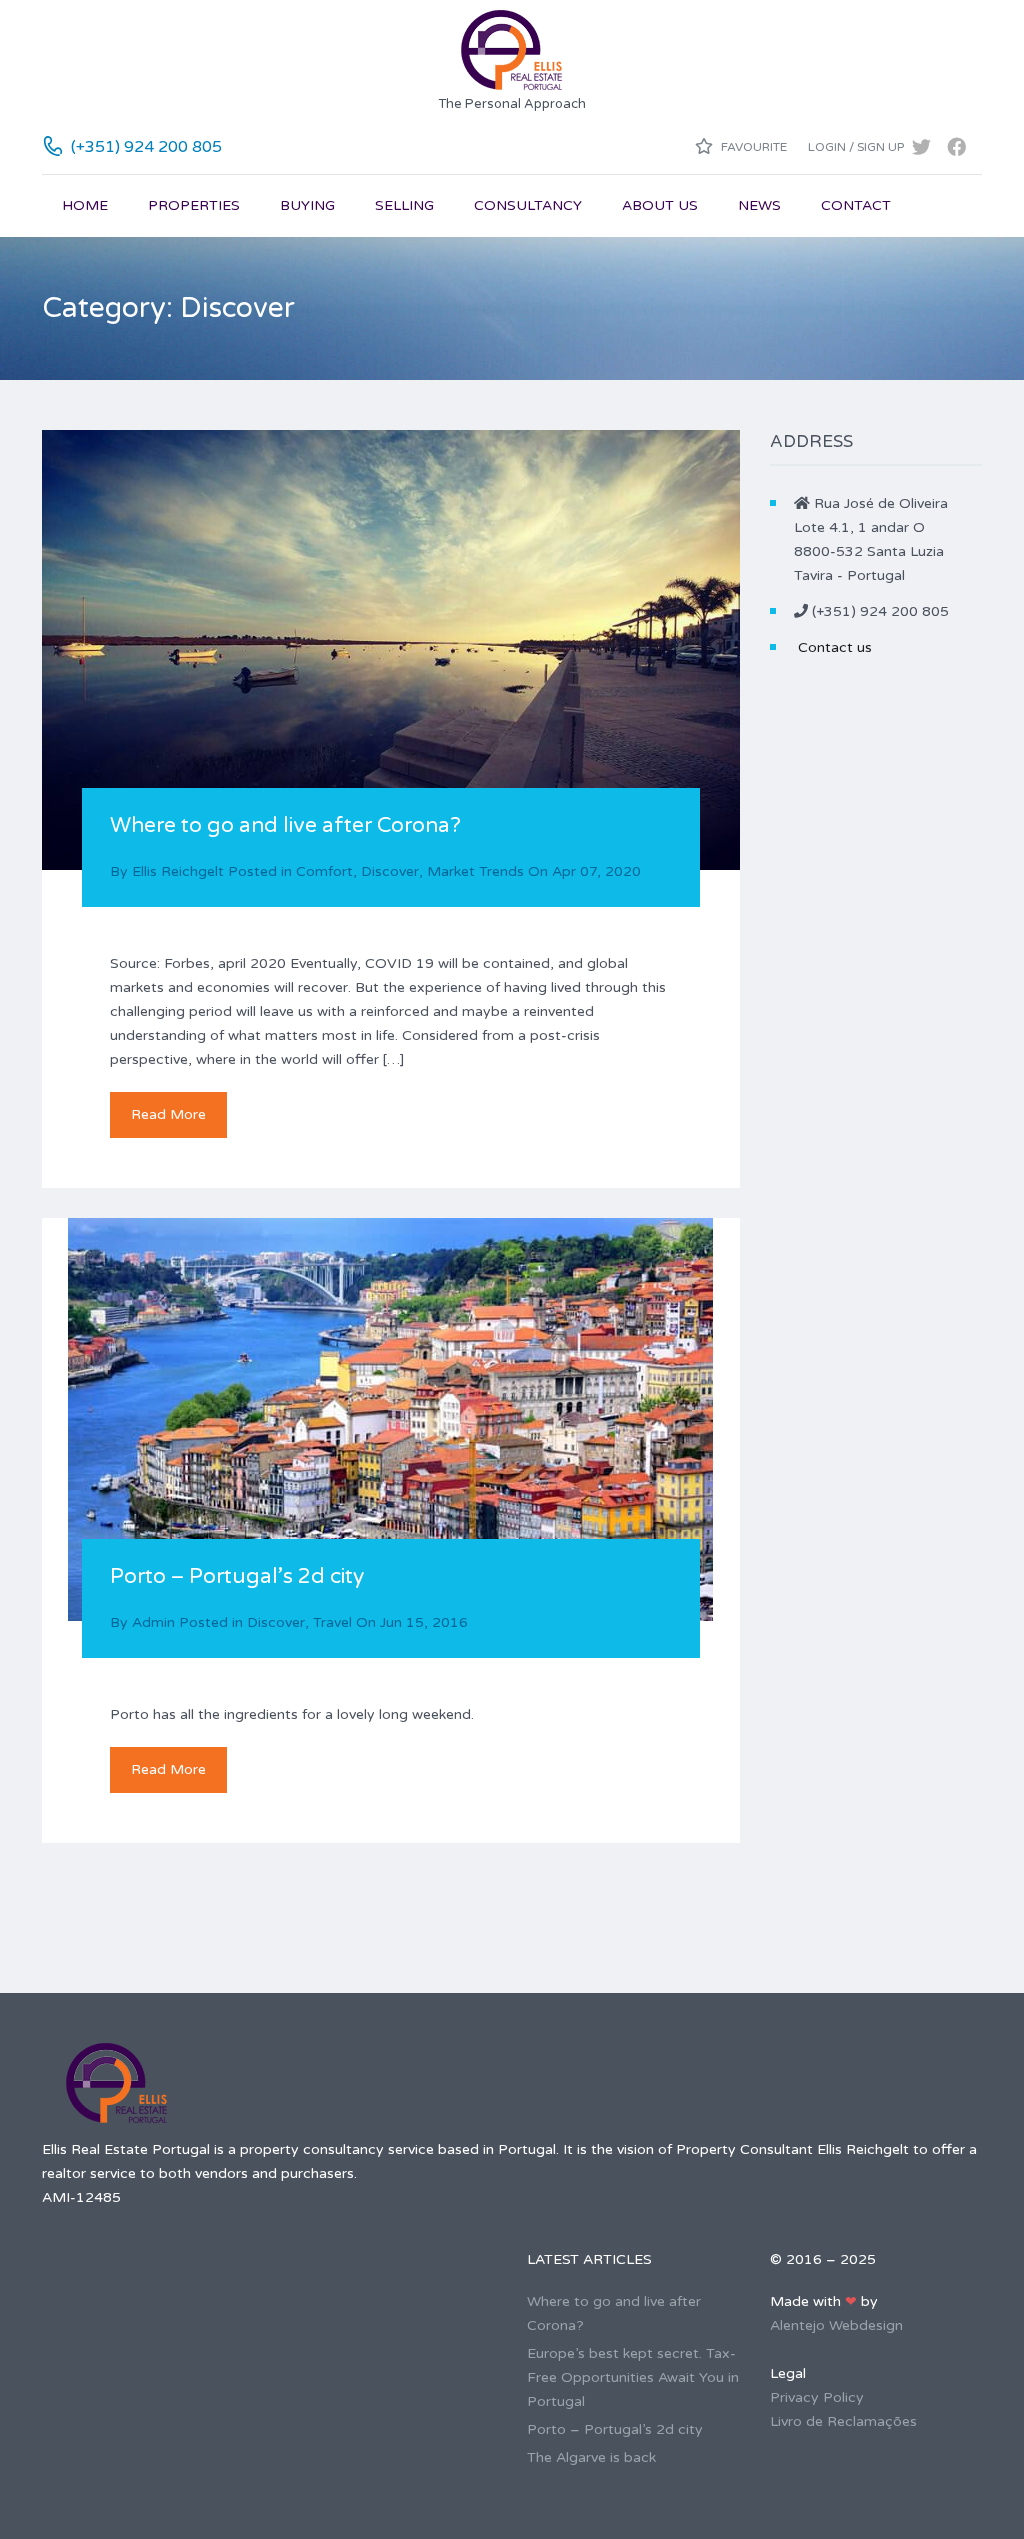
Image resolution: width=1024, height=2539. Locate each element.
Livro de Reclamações (843, 2421)
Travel (332, 1622)
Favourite (752, 147)
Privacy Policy (817, 2397)
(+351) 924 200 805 (146, 147)
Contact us (835, 647)
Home (85, 205)
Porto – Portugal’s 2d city (237, 1576)
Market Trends (475, 871)
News (759, 205)
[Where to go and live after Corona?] (391, 650)
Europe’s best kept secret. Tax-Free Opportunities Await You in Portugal (633, 2377)
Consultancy (528, 205)
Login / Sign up (856, 147)
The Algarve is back (591, 2457)
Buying (307, 205)
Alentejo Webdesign (836, 2325)
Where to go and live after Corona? (285, 825)
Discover (390, 871)
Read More (168, 1114)
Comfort (324, 871)
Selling (404, 205)
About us (660, 205)
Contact (856, 205)
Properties (194, 205)
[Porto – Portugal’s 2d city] (391, 1419)
